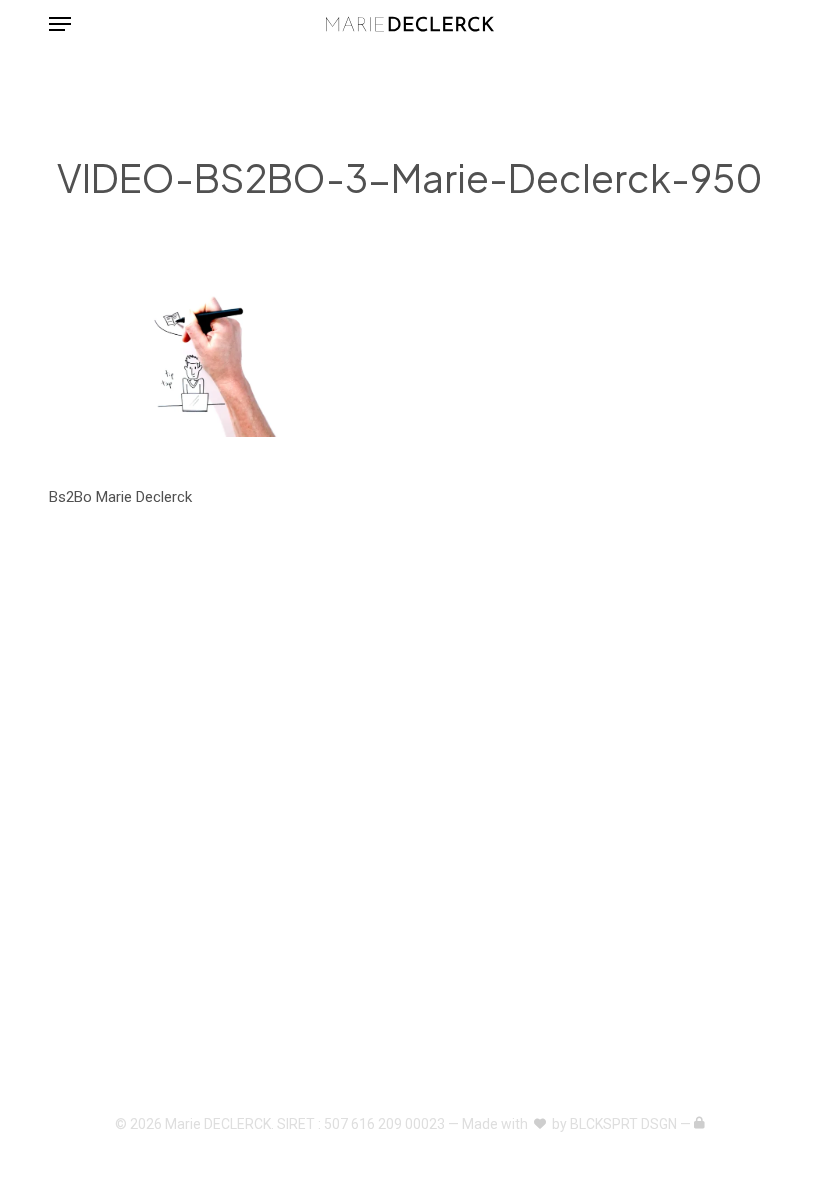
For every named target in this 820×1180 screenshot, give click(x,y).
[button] (60, 24)
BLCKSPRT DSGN (623, 1124)
